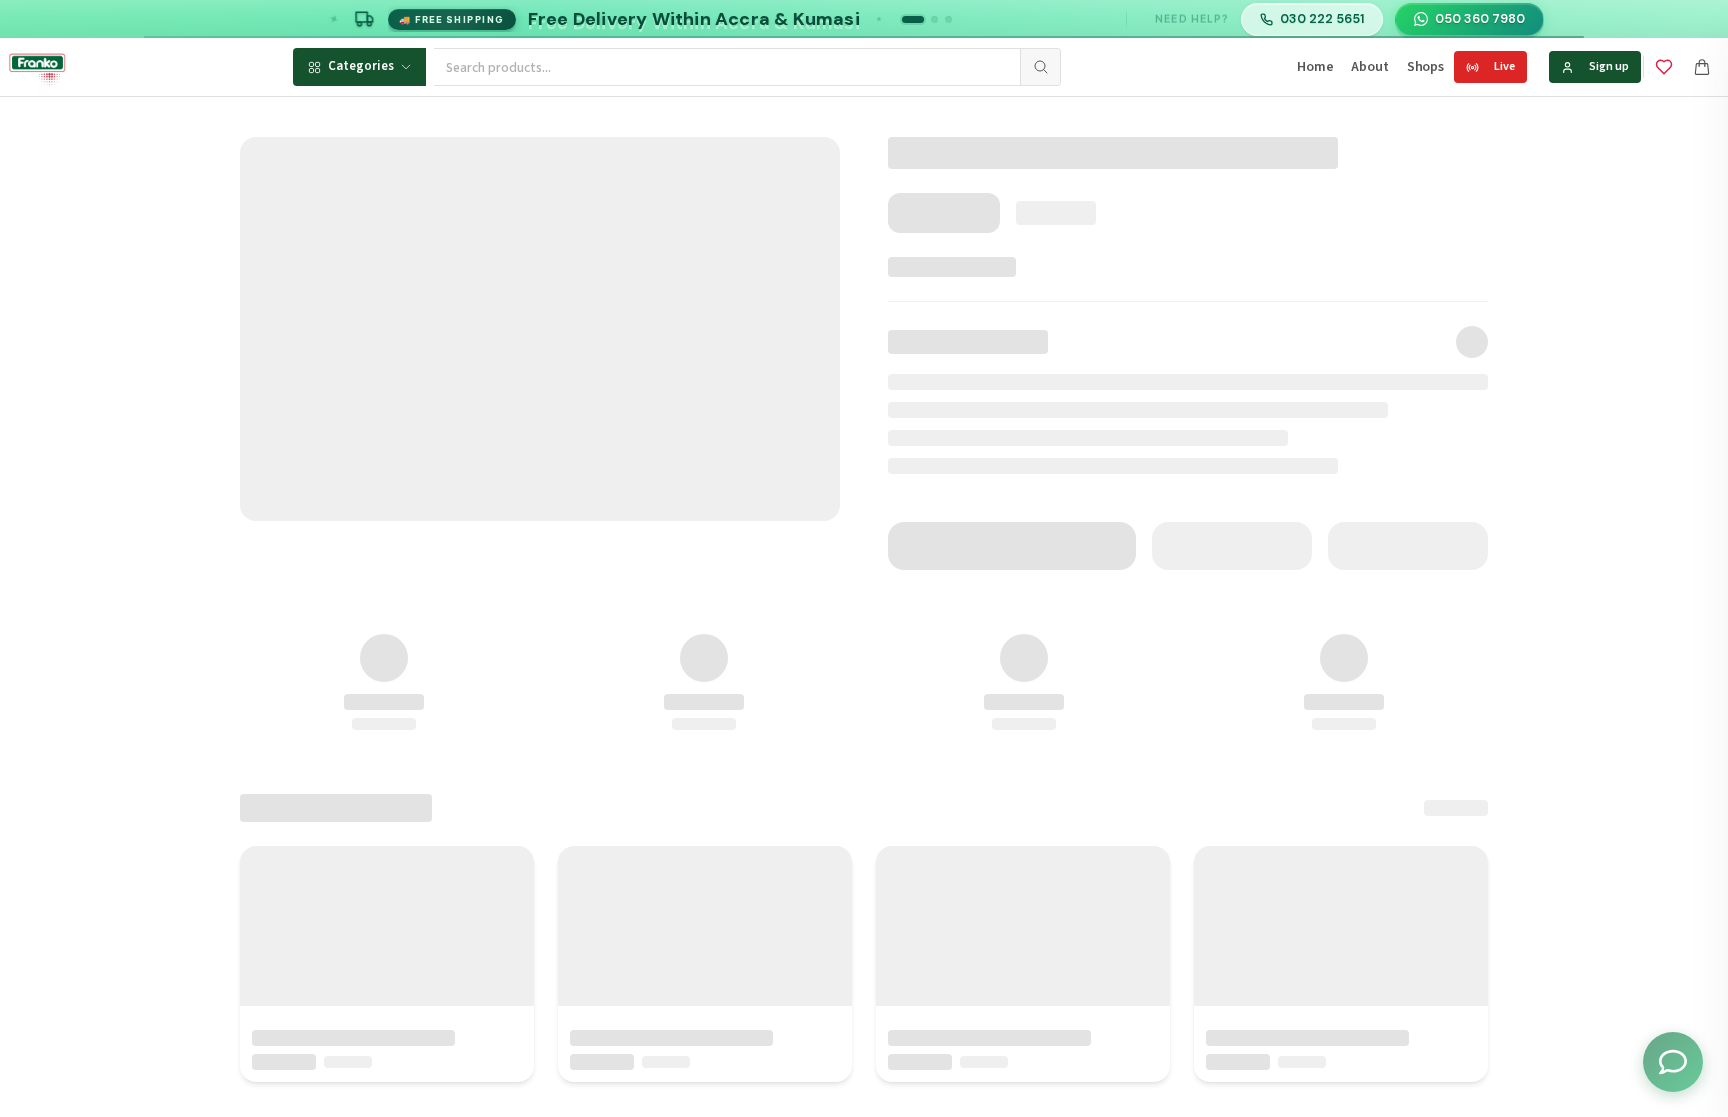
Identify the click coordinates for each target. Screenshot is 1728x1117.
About (1369, 67)
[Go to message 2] (934, 19)
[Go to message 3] (948, 19)
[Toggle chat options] (1673, 1062)
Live (1504, 66)
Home (1315, 67)
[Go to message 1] (913, 19)
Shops (1425, 67)
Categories (361, 66)
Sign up (1609, 66)
